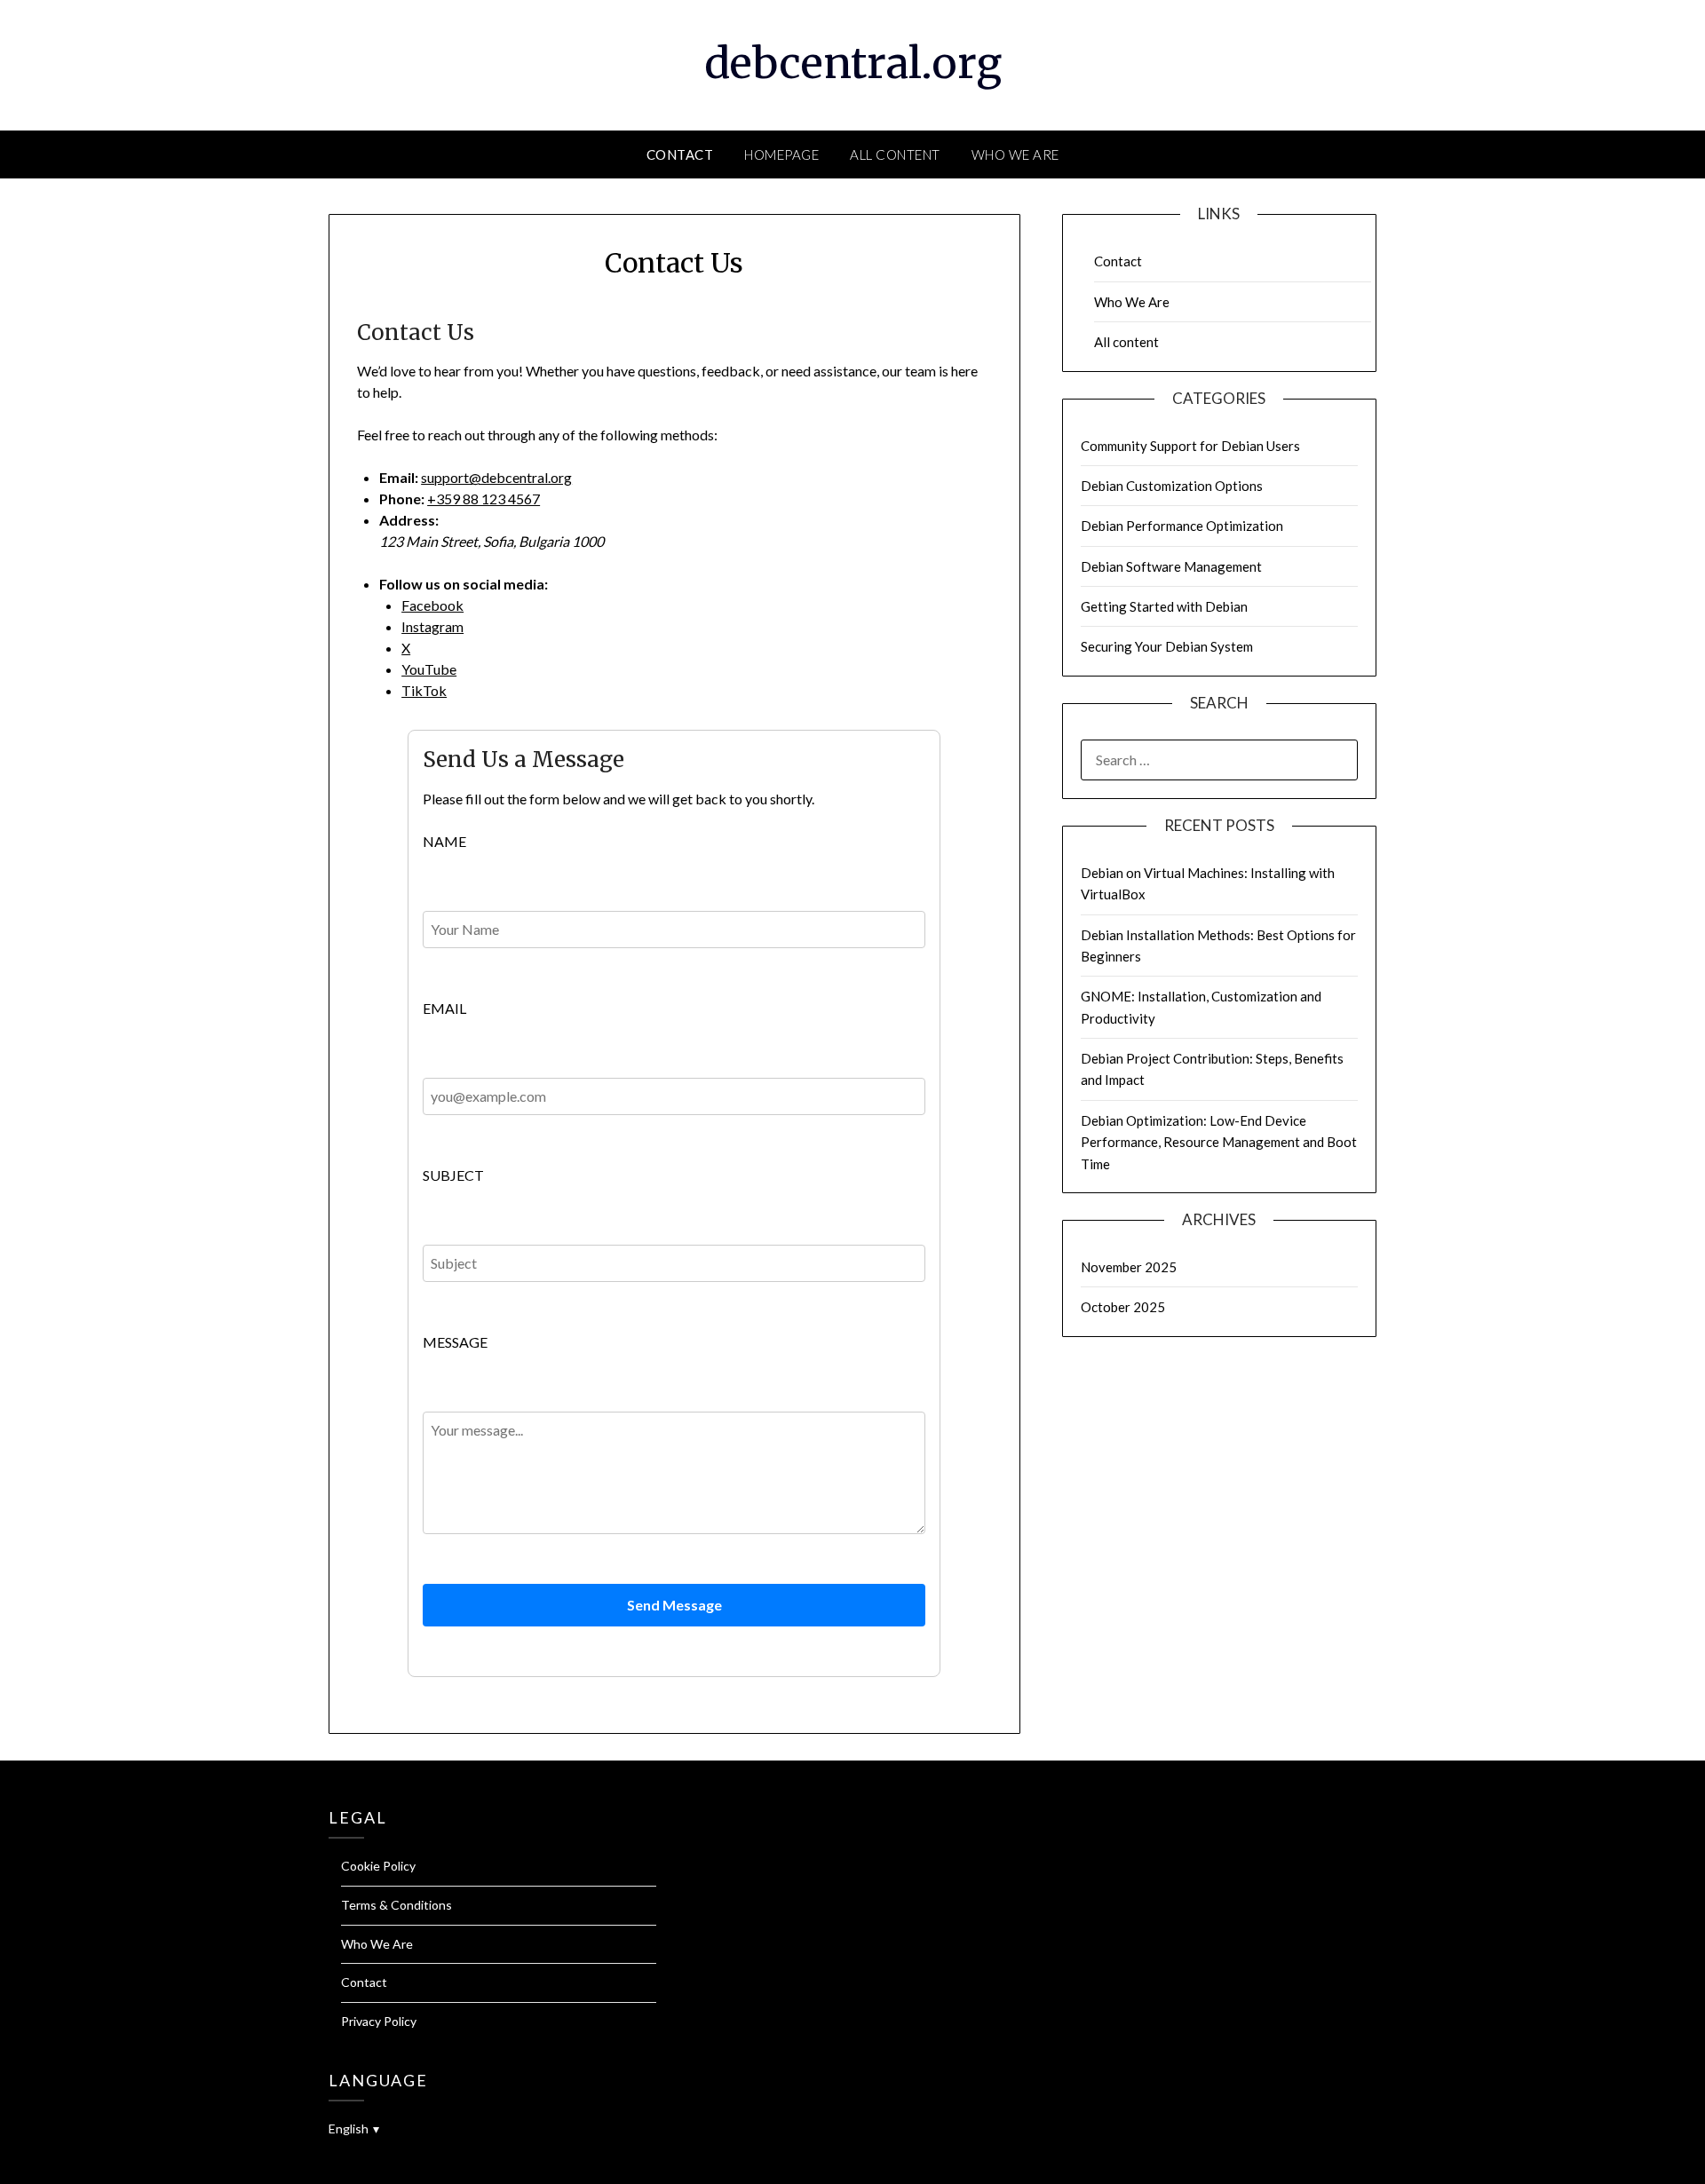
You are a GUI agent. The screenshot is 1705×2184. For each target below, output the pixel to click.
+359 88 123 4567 (484, 499)
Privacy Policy (379, 2021)
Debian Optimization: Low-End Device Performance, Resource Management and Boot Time (1219, 1142)
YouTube (429, 669)
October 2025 (1123, 1307)
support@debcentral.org (496, 477)
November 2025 (1129, 1267)
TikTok (424, 690)
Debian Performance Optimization (1182, 526)
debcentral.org (853, 63)
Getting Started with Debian (1164, 606)
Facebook (432, 605)
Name (444, 841)
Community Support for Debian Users (1190, 446)
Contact (680, 154)
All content (895, 154)
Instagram (432, 626)
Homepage (781, 154)
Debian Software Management (1171, 566)
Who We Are (1015, 154)
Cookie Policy (378, 1866)
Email (444, 1008)
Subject (453, 1175)
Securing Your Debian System (1167, 646)
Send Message (674, 1605)
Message (455, 1342)
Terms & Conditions (397, 1905)
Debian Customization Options (1172, 486)
